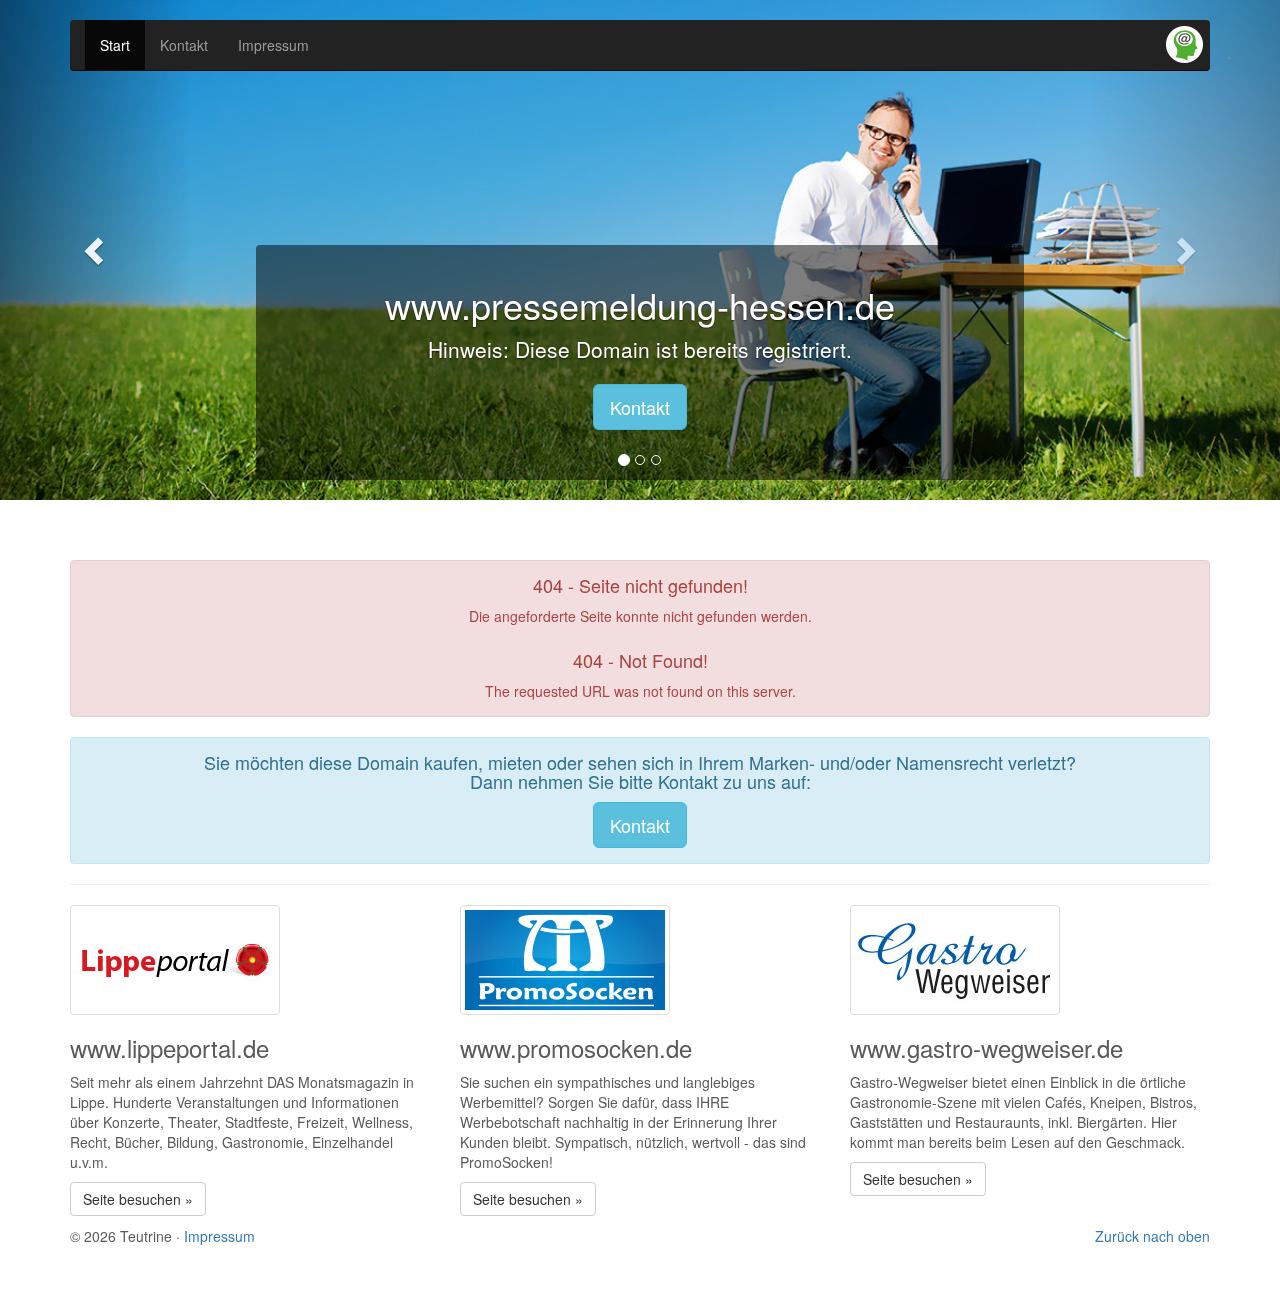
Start (115, 45)
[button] (96, 250)
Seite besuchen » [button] (138, 1199)
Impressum (273, 45)
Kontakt (184, 45)
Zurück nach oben (1152, 1236)
